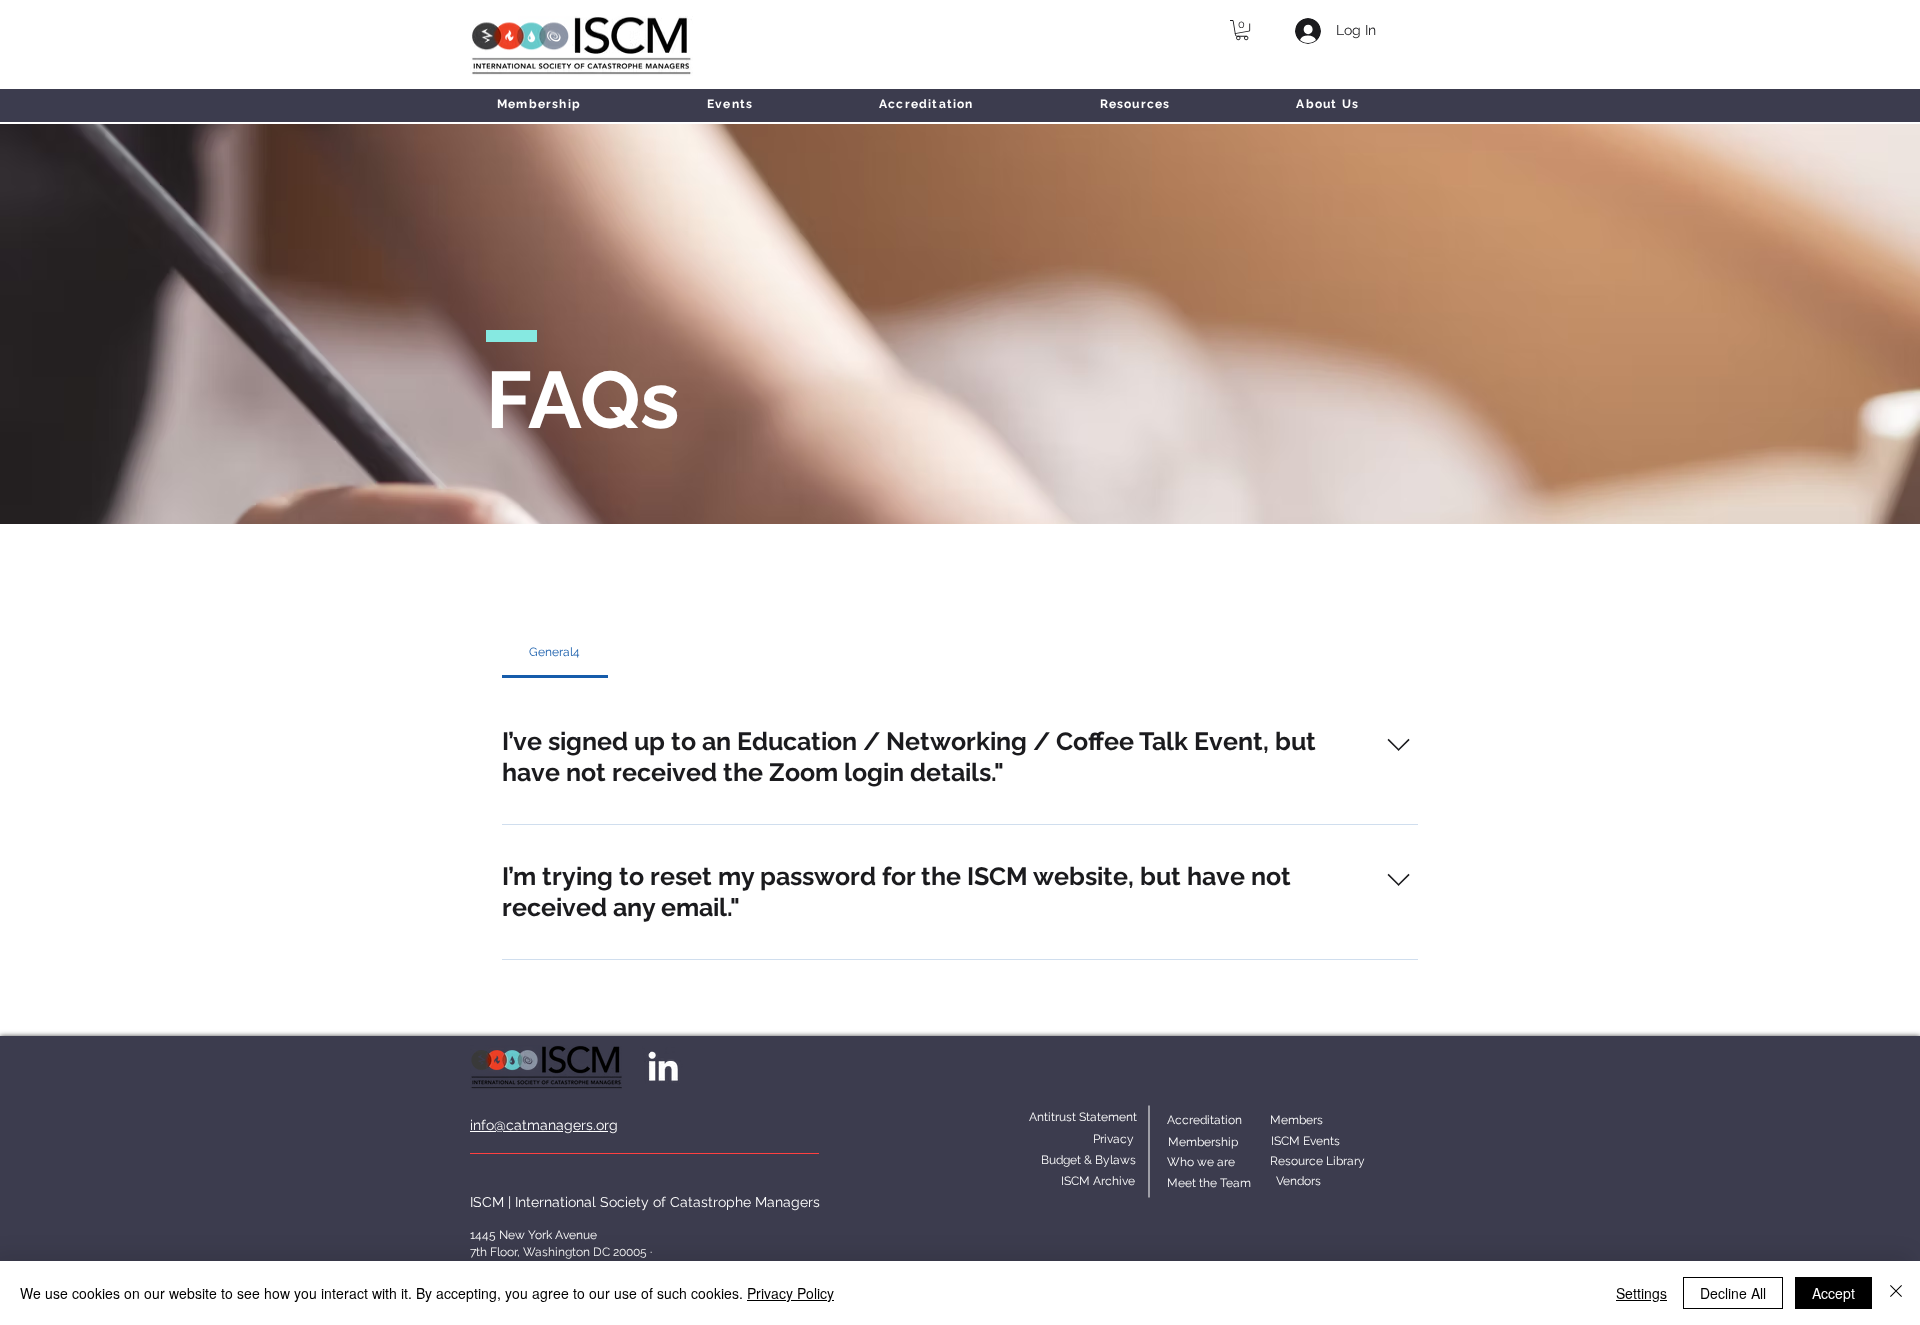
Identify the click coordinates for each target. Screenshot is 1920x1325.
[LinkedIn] (663, 1066)
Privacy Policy (790, 1293)
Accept (1833, 1293)
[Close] (1896, 1293)
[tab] (555, 652)
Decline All (1733, 1293)
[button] (1242, 30)
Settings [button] (1641, 1293)
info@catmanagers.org (544, 1125)
